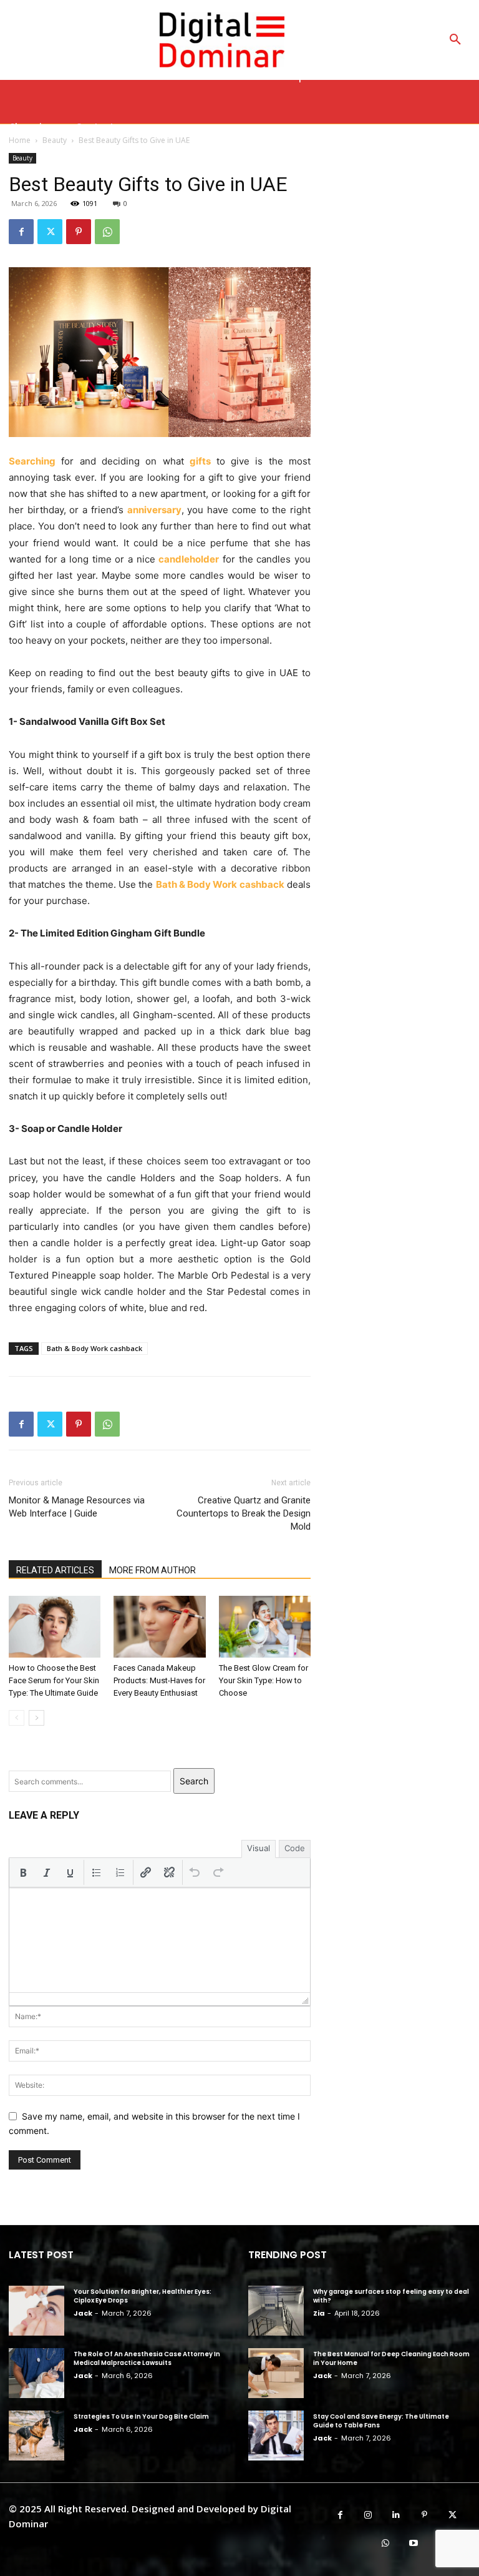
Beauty (22, 158)
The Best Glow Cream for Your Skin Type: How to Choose (264, 1680)
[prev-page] (17, 1718)
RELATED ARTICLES (55, 1570)
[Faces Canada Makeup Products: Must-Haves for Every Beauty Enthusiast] (159, 1626)
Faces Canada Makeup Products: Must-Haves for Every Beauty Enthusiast (159, 1680)
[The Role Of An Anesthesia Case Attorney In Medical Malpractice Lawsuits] (36, 2373)
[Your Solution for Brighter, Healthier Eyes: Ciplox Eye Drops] (36, 2311)
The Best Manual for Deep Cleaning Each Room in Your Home (391, 2358)
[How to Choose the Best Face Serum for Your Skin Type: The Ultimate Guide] (55, 1626)
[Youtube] (413, 2543)
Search (194, 1781)
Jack (83, 2313)
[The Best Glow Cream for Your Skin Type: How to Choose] (265, 1626)
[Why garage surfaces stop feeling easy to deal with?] (276, 2311)
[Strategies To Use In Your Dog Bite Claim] (36, 2436)
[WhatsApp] (107, 232)
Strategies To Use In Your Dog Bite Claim (141, 2416)
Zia (319, 2313)
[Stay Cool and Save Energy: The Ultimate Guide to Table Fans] (276, 2436)
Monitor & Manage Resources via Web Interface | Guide (77, 1507)
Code (295, 1848)
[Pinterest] (79, 232)
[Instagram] (368, 2515)
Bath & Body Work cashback (94, 1348)
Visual (259, 1848)
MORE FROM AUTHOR (152, 1570)
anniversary (154, 510)
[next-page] (36, 1718)
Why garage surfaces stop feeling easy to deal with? (391, 2296)
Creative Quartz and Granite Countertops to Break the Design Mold (244, 1513)
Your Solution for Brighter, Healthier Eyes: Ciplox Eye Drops (143, 2296)
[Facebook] (21, 232)
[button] (455, 40)
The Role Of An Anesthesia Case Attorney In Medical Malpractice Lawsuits (147, 2358)
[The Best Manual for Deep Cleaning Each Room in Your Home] (276, 2373)
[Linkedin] (396, 2515)
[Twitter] (50, 232)
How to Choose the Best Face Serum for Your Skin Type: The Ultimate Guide (54, 1680)
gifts (200, 461)
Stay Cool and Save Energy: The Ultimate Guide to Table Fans (381, 2421)
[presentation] (23, 1872)
